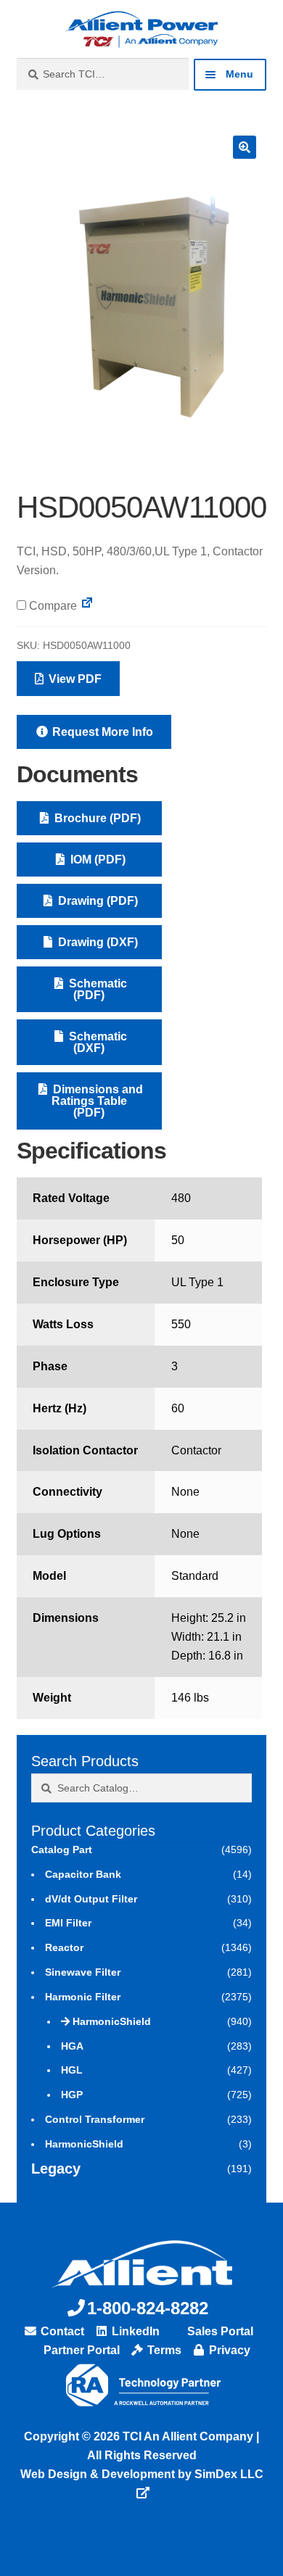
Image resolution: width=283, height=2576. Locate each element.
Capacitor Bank (83, 1874)
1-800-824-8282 (148, 2308)
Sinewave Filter (83, 1972)
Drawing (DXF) (97, 942)
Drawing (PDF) (97, 901)
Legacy (56, 2169)
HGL (72, 2070)
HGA (72, 2046)
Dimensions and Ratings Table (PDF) (97, 1101)
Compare (52, 606)
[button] (245, 147)
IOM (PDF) (97, 860)
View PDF (74, 679)
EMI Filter (68, 1923)
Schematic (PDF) (97, 989)
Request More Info (101, 732)
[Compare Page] (87, 606)
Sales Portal (219, 2331)
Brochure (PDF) (96, 818)
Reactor (64, 1947)
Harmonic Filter (83, 1997)
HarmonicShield (112, 2021)
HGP (72, 2095)
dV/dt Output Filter (91, 1899)
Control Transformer (95, 2119)
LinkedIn (134, 2331)
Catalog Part (62, 1850)
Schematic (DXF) (97, 1042)
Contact (61, 2331)
